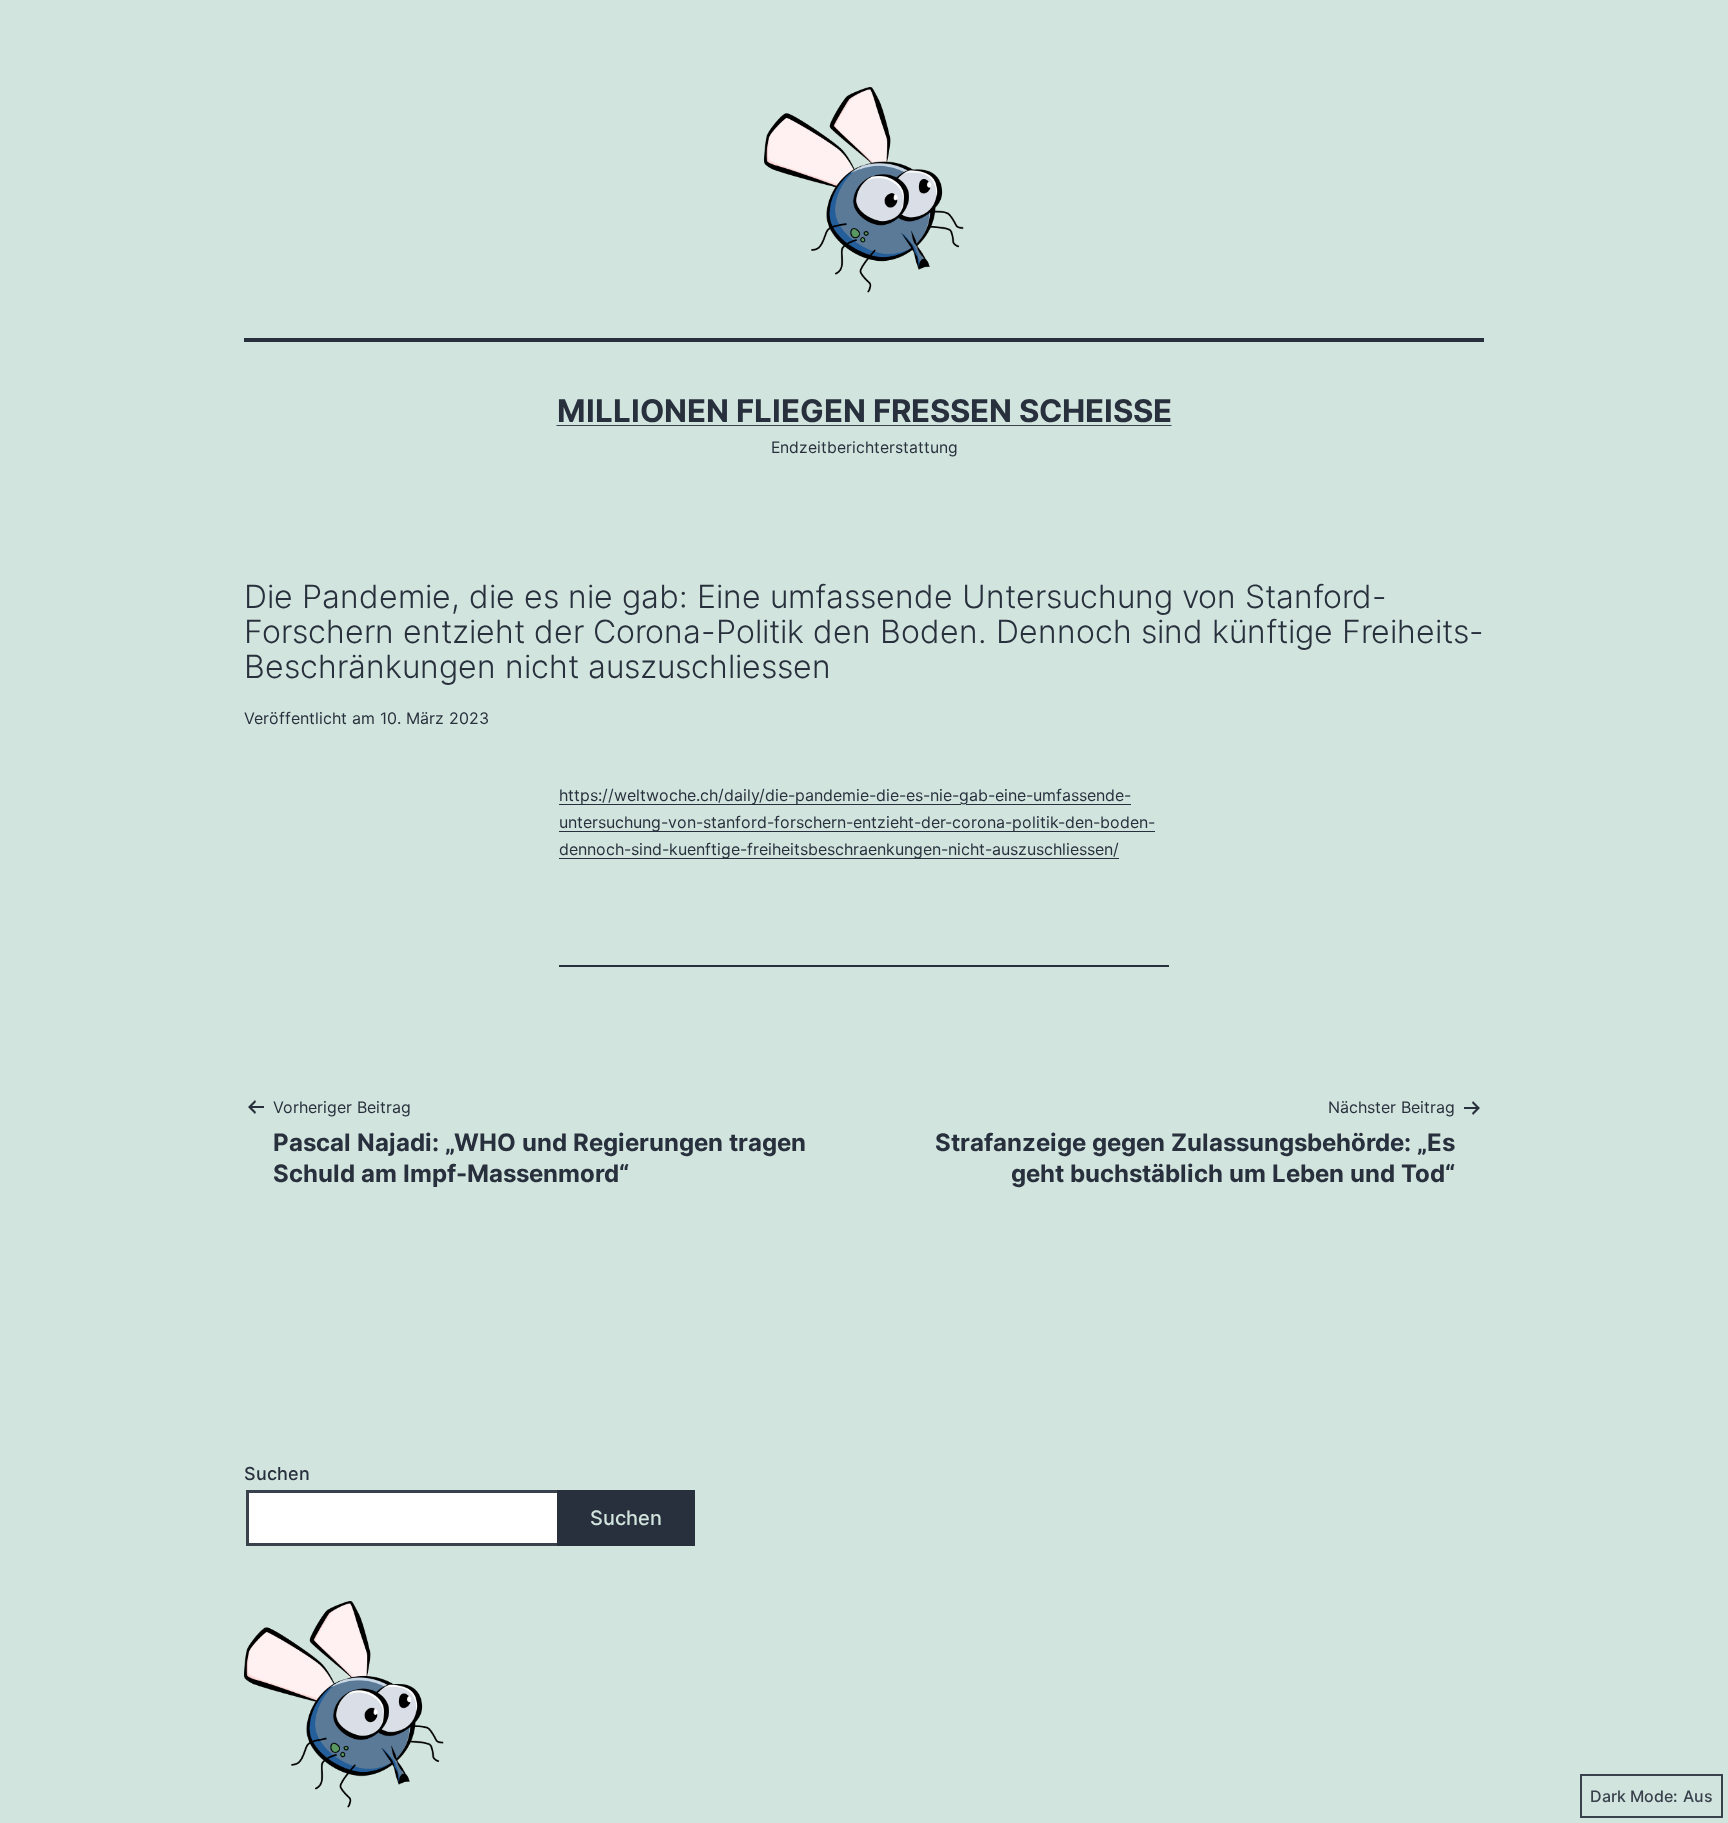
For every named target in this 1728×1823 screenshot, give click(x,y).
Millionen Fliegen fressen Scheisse (864, 411)
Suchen (277, 1473)
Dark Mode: (1634, 1796)
